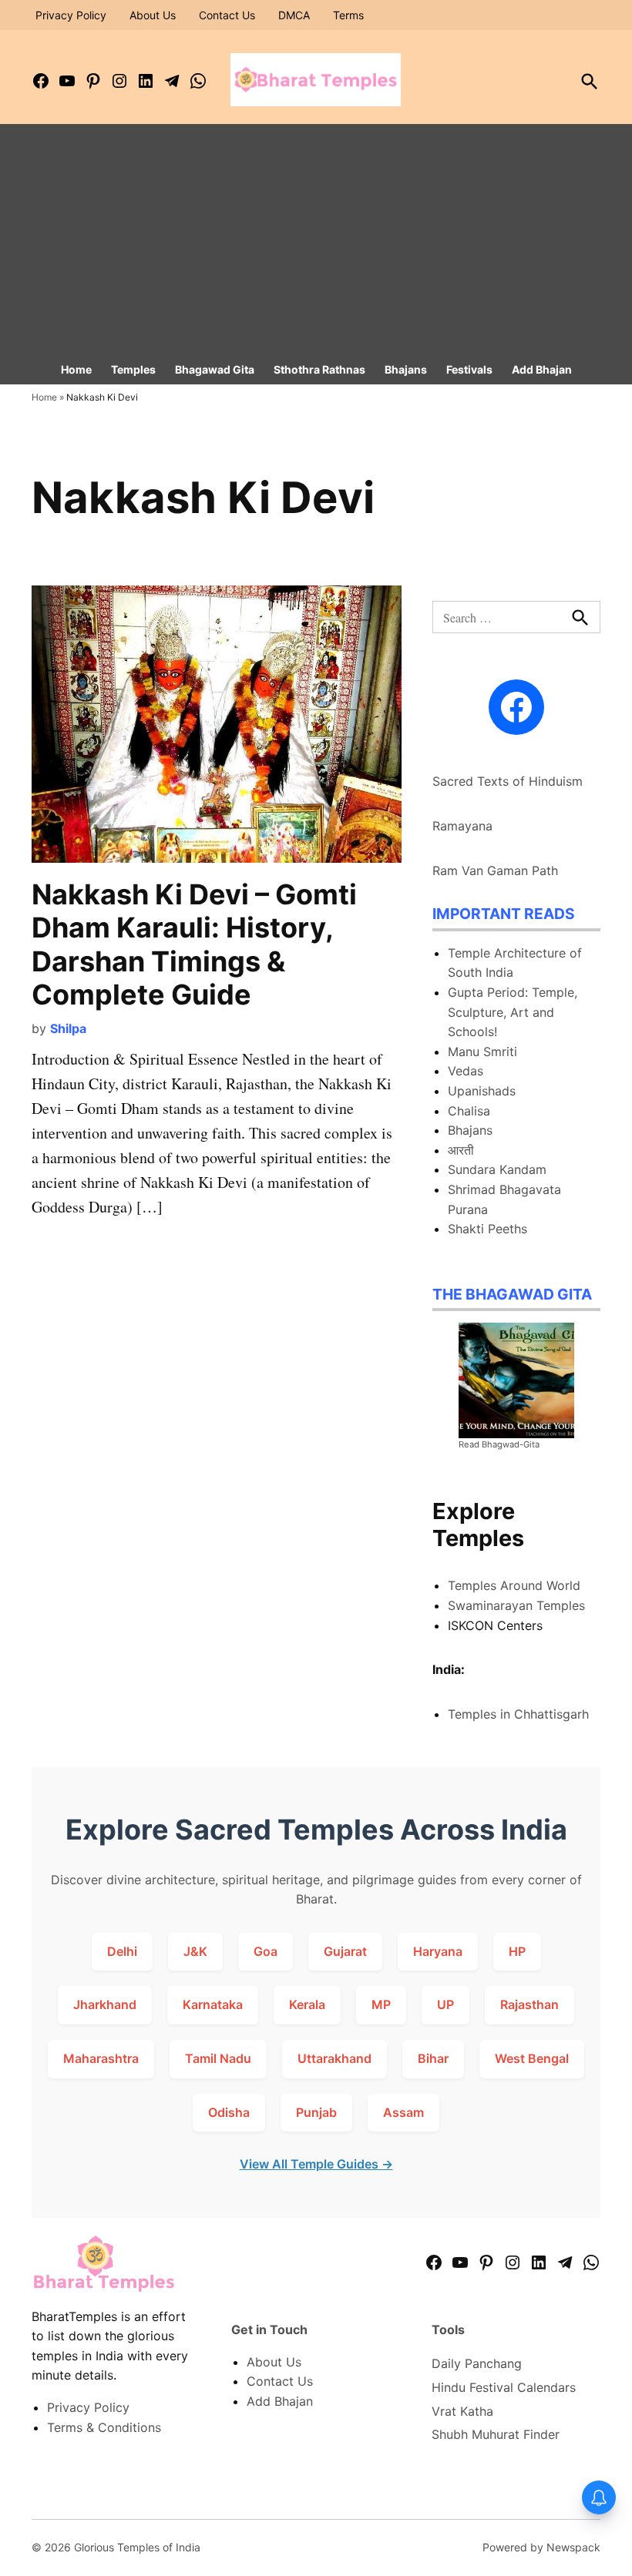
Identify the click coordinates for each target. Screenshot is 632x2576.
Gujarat (345, 1951)
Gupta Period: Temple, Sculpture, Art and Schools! (513, 1012)
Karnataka (213, 2004)
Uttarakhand (334, 2058)
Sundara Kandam (497, 1169)
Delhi (122, 1951)
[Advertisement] (316, 240)
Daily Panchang (477, 2363)
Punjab (316, 2112)
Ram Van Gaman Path (495, 870)
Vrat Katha (462, 2411)
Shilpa (68, 1028)
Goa (266, 1951)
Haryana (438, 1951)
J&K (195, 1951)
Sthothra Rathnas (319, 369)
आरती (461, 1150)
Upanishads (482, 1091)
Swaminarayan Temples (516, 1605)
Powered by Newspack (541, 2547)
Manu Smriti (482, 1052)
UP (445, 2004)
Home (76, 369)
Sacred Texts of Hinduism (508, 781)
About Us (153, 15)
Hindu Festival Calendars (504, 2387)
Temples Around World (514, 1585)
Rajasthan (529, 2004)
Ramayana (462, 826)
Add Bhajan (542, 369)
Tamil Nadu (218, 2058)
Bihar (433, 2058)
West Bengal (532, 2058)
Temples (133, 369)
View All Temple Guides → (316, 2164)
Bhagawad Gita (215, 369)
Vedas (466, 1071)
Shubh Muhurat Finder (496, 2434)
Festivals (469, 369)
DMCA (294, 15)
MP (381, 2004)
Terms (348, 15)
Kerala (307, 2004)
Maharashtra (101, 2058)
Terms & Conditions (104, 2427)
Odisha (229, 2112)
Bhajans (406, 369)
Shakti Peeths (487, 1229)
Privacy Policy (71, 15)
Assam (403, 2112)
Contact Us (227, 15)
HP (517, 1951)
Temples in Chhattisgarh (518, 1714)
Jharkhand (105, 2004)
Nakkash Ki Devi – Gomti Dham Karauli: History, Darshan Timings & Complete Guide (194, 944)
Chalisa (469, 1111)
